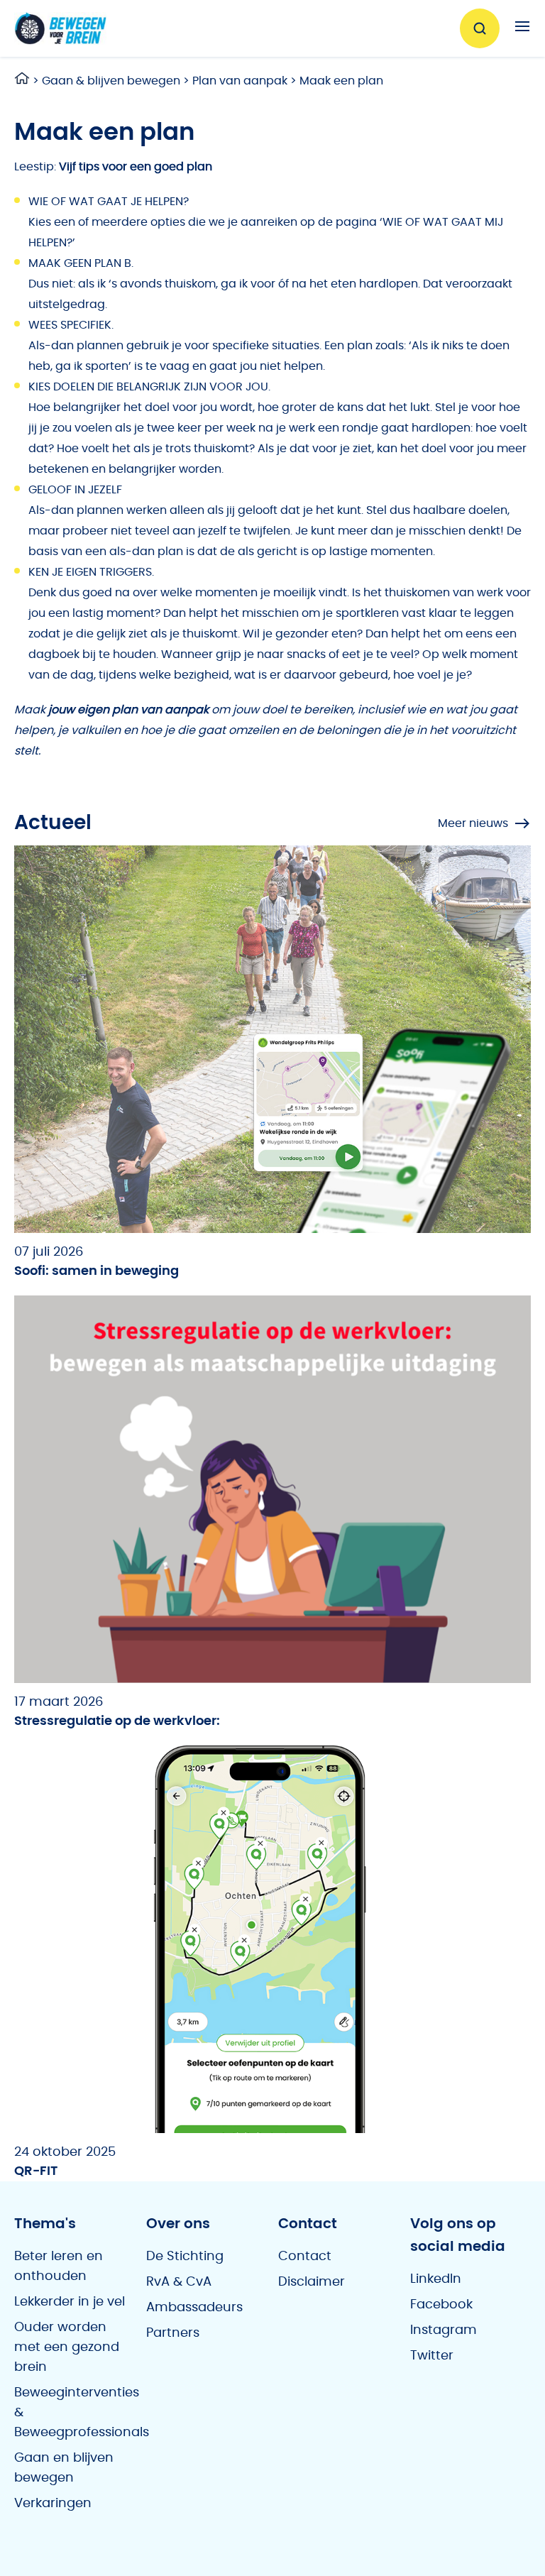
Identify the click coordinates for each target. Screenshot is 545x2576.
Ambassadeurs (194, 2308)
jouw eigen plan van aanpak (128, 710)
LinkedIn (436, 2279)
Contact (305, 2257)
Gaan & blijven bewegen (111, 81)
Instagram (444, 2330)
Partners (173, 2333)
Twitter (432, 2356)
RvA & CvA (179, 2282)
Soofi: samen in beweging (97, 1271)
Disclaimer (312, 2282)
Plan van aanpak (240, 81)
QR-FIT (36, 2171)
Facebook (441, 2305)
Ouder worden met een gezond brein (67, 2347)
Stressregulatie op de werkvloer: (117, 1721)
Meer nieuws (473, 823)
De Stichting (185, 2257)
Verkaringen (53, 2504)
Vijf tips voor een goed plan (136, 167)
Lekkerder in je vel (70, 2302)
